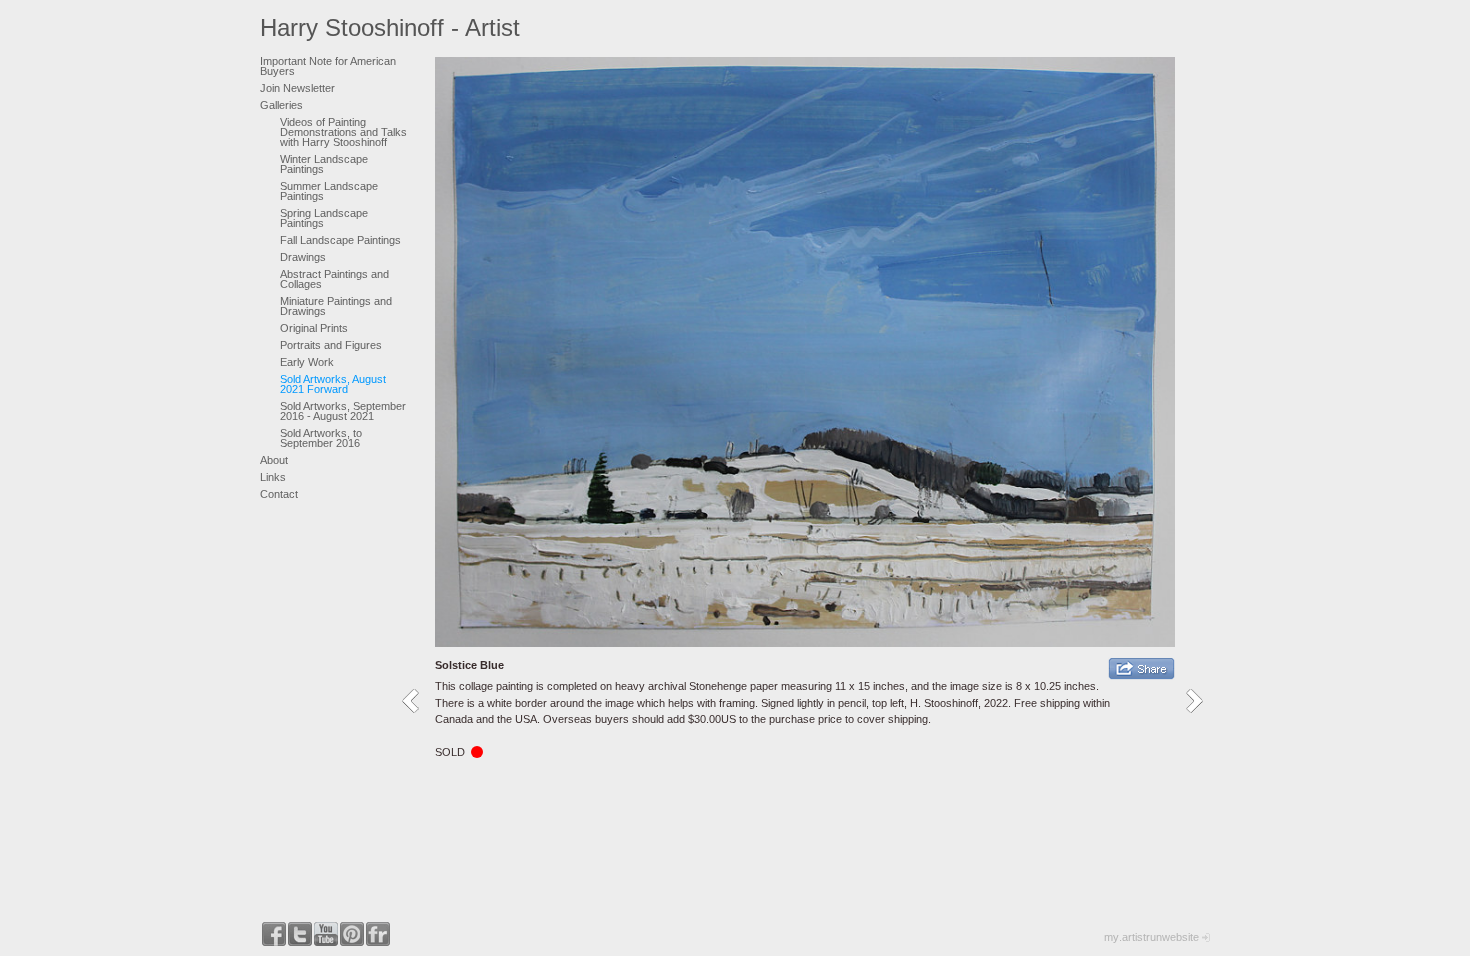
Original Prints (314, 328)
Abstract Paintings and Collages (334, 279)
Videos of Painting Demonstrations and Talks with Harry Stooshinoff (343, 132)
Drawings (303, 257)
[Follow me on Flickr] (378, 934)
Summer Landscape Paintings (329, 191)
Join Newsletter (297, 88)
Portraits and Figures (331, 345)
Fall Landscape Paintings (340, 240)
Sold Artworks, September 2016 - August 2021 (343, 411)
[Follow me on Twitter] (300, 934)
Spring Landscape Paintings (324, 218)
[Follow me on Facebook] (274, 934)
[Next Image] (1201, 700)
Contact (279, 494)
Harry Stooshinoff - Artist (390, 27)
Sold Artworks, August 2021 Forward (333, 384)
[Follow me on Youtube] (326, 934)
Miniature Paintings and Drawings (336, 306)
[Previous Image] (417, 700)
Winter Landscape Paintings (324, 164)
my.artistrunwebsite (1151, 937)
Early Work (307, 362)
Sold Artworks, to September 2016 (321, 438)
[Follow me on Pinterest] (352, 934)
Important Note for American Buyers (328, 66)
